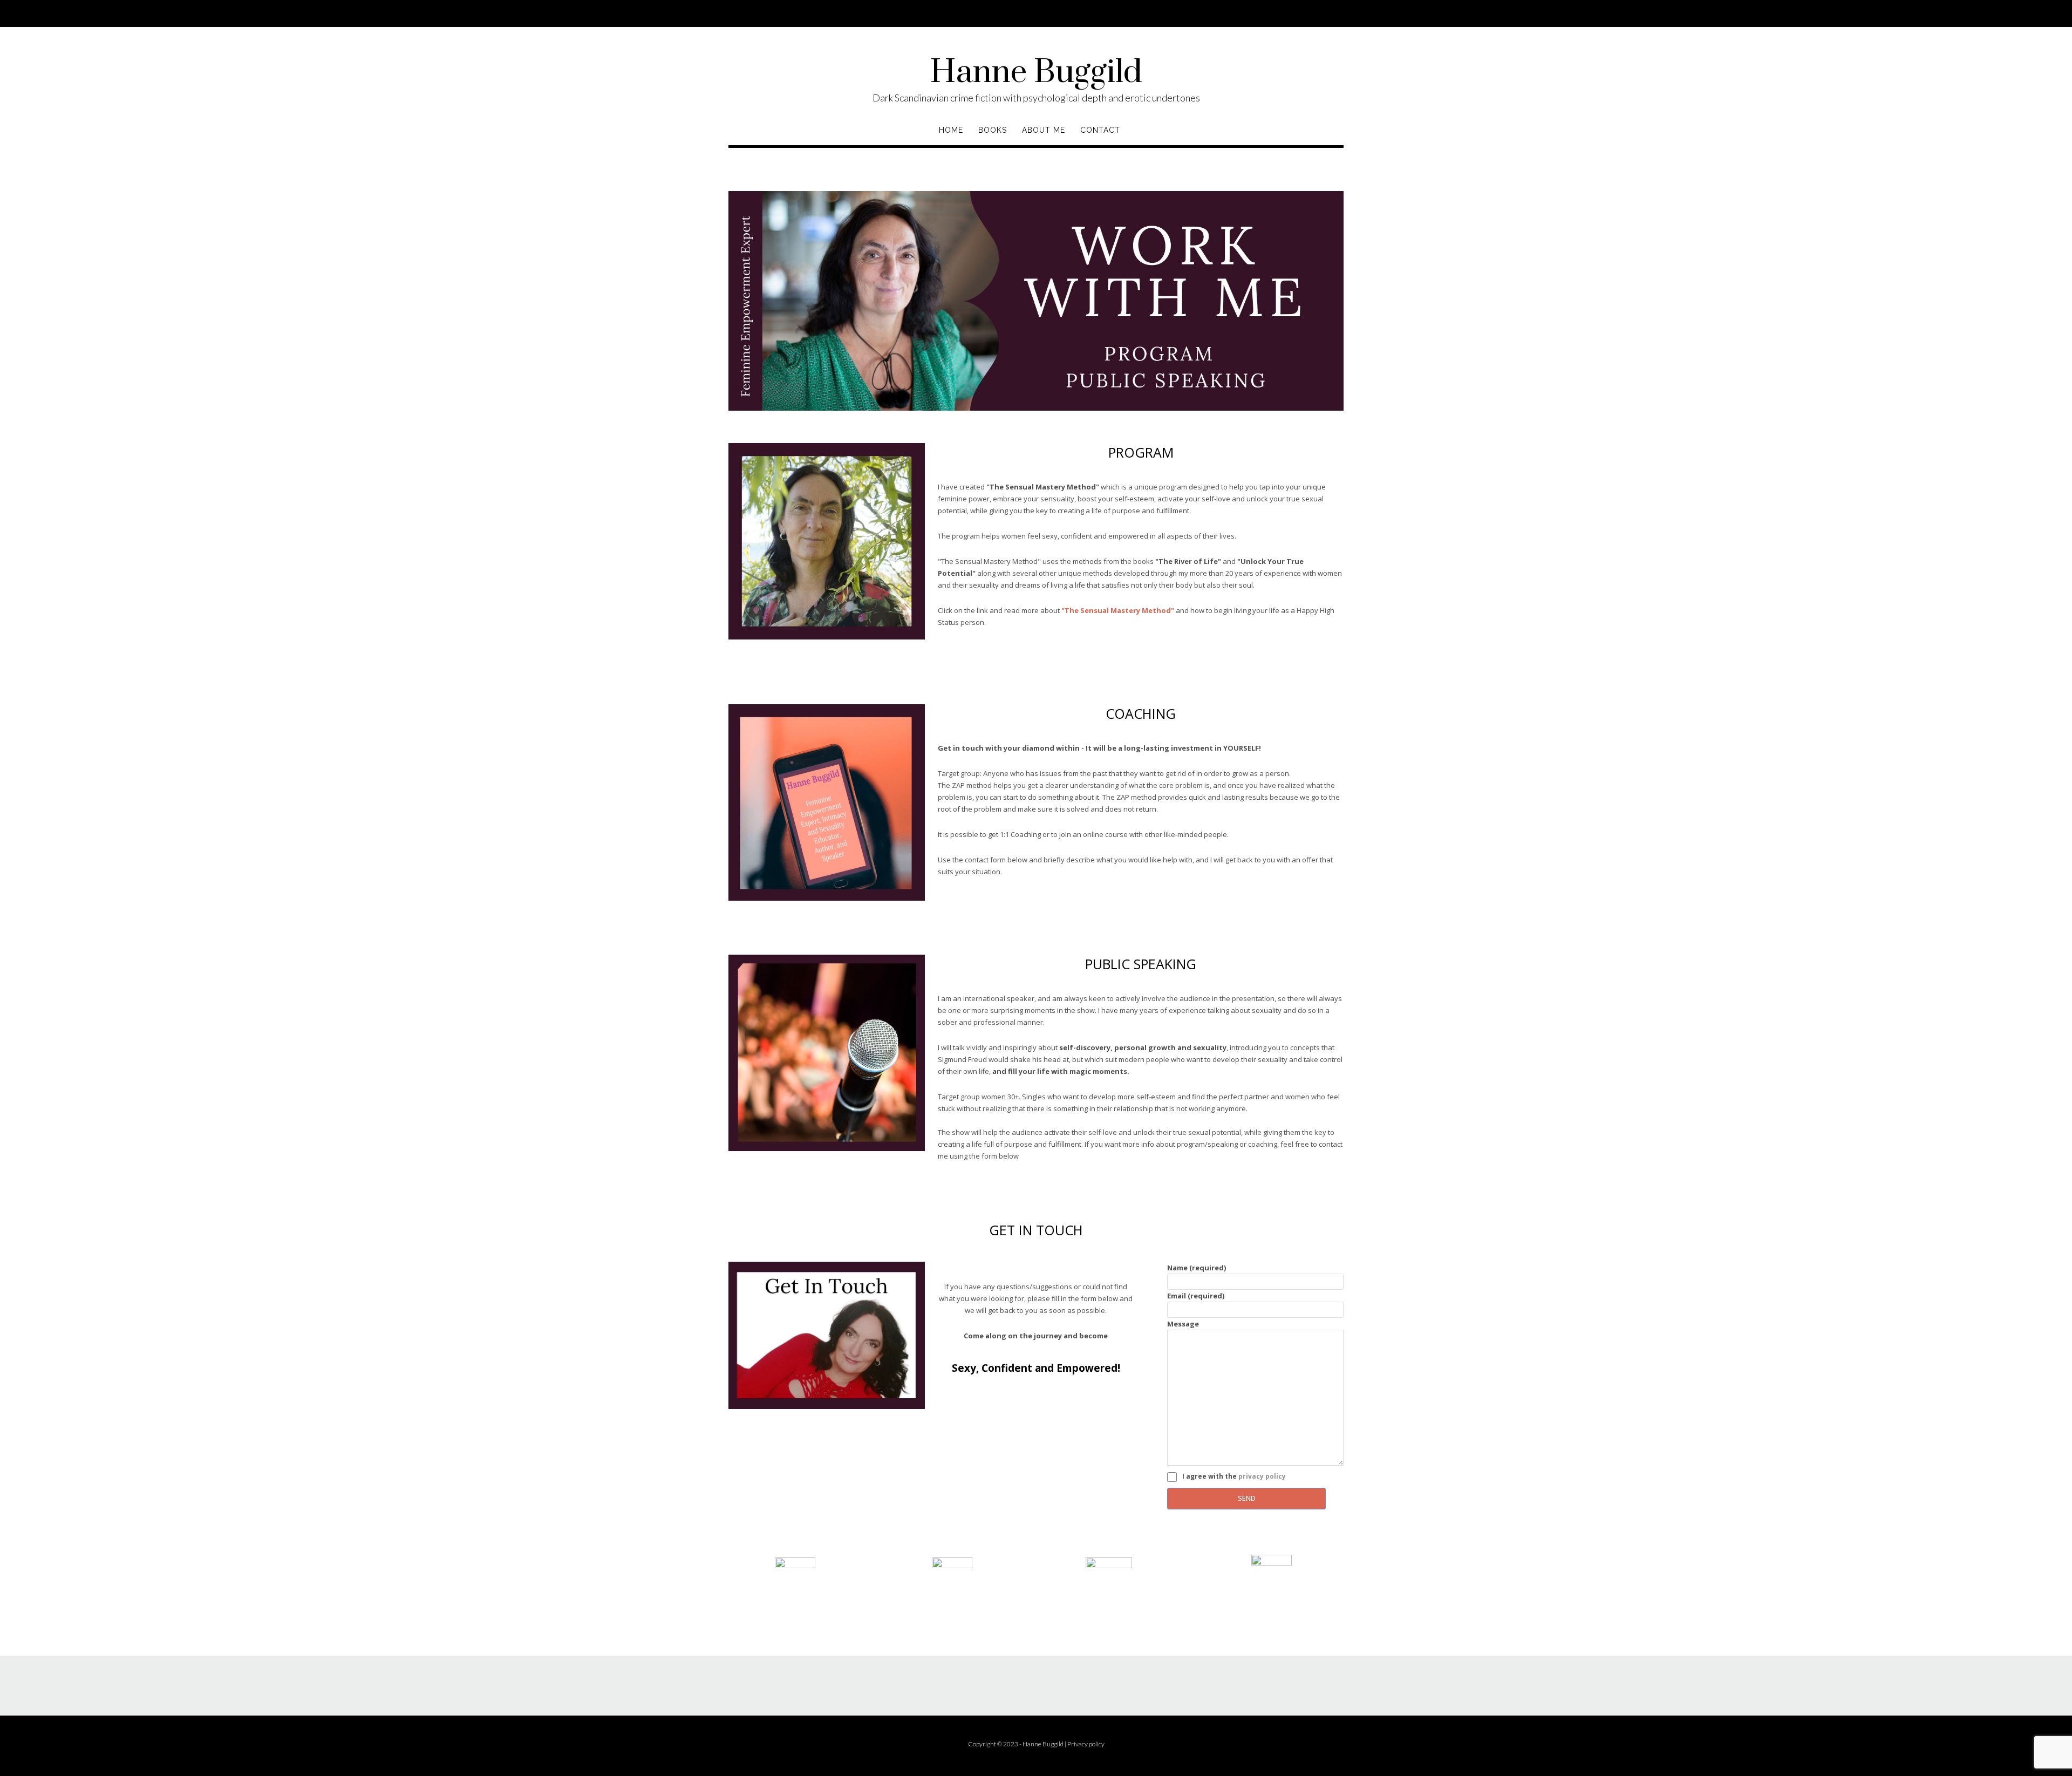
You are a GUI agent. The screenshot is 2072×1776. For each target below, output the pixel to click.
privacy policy (1262, 1476)
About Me (1044, 130)
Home (951, 130)
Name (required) (1197, 1268)
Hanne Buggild (1036, 73)
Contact (1100, 130)
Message (1183, 1324)
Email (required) (1196, 1296)
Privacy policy (1086, 1744)
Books (993, 130)
